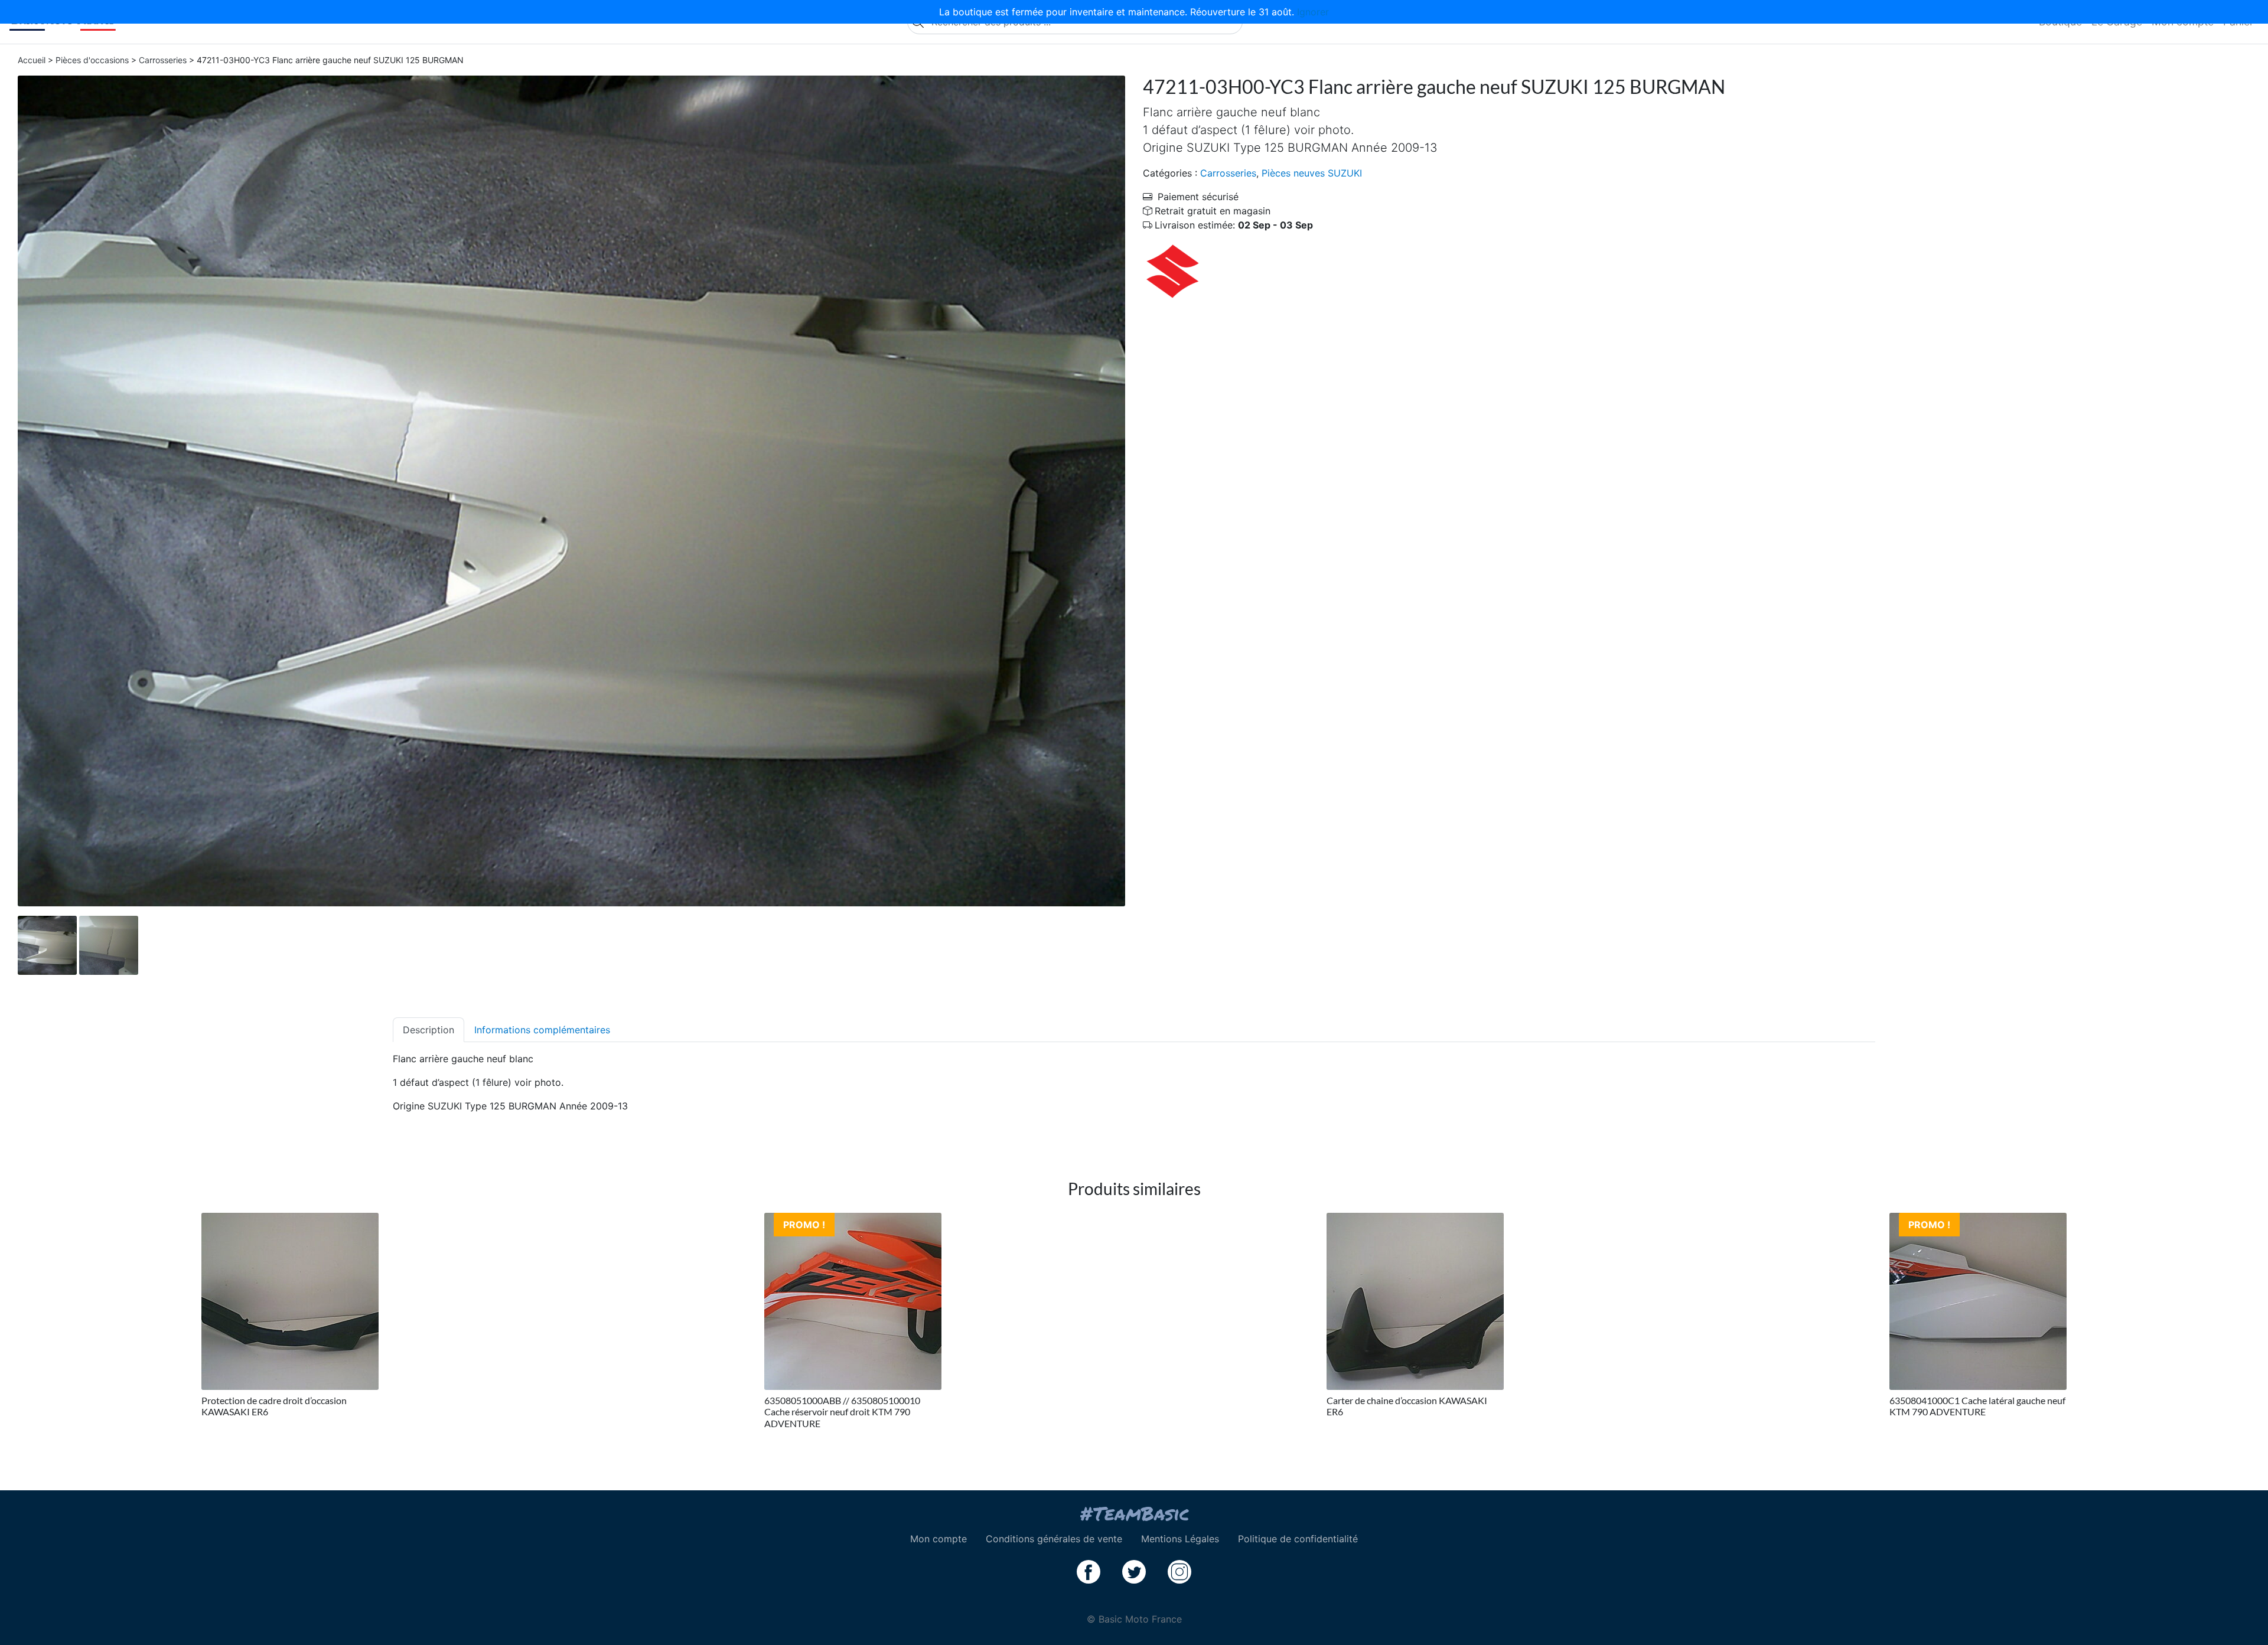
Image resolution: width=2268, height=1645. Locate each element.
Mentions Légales (1180, 1539)
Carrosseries (163, 60)
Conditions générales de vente (1054, 1539)
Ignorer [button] (1313, 12)
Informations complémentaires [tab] (542, 1030)
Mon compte (939, 1539)
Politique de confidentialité (1298, 1539)
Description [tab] (428, 1030)
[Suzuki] (1172, 270)
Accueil (32, 60)
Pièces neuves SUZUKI (1312, 173)
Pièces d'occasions (92, 60)
